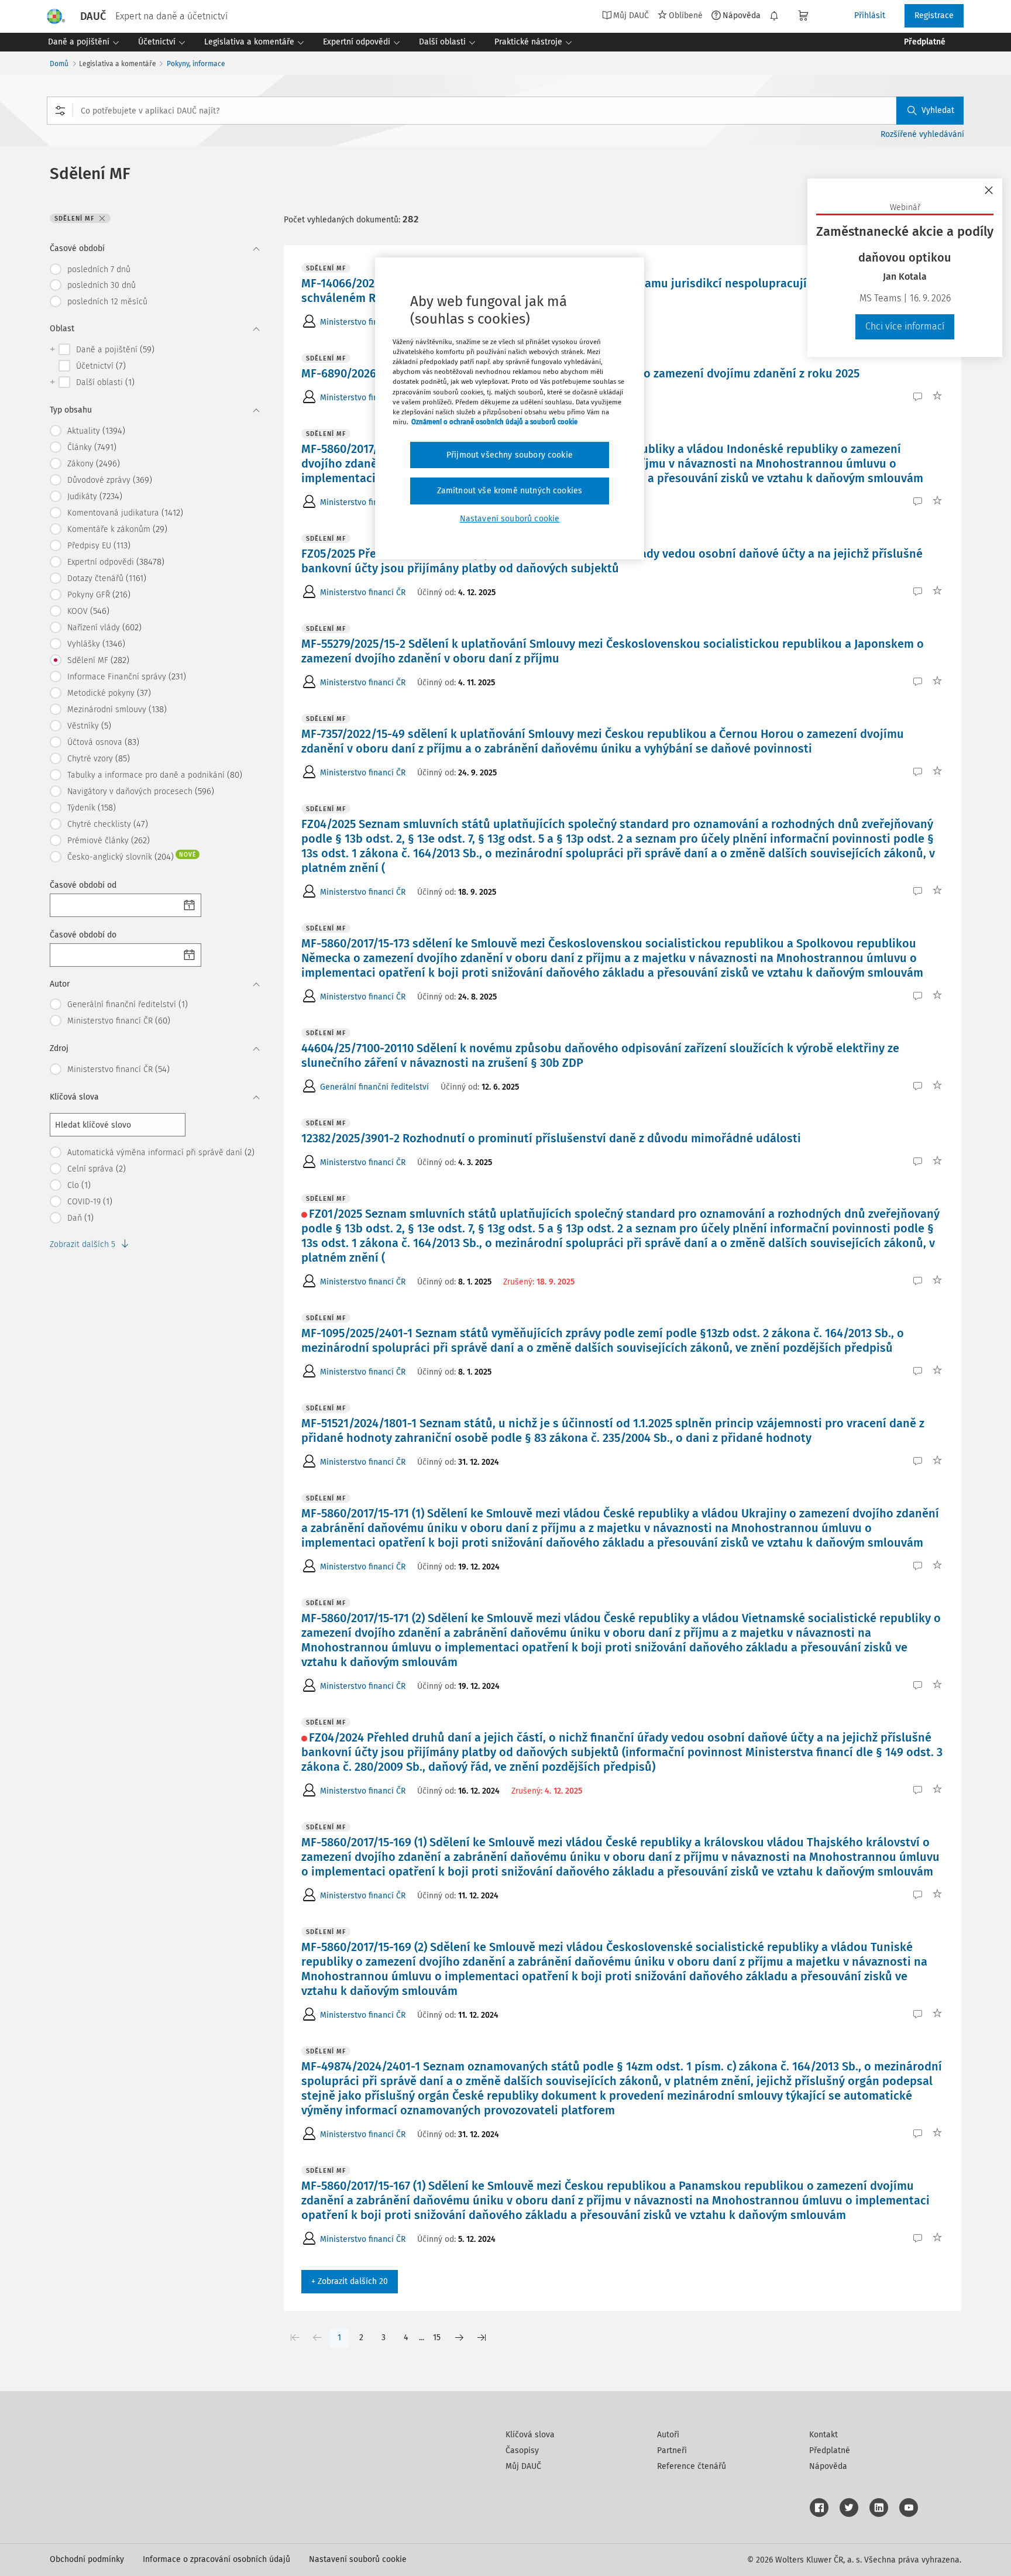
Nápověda (742, 15)
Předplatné (830, 2450)
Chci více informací (905, 326)
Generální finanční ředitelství (374, 1087)
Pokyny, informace (196, 64)
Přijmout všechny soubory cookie (510, 455)
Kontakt (823, 2435)
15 (437, 2338)
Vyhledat (938, 110)
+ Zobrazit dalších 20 (350, 2281)
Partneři (672, 2450)
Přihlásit (870, 16)
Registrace (934, 16)
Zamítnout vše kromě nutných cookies (510, 491)
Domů (59, 64)
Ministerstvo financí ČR (363, 322)
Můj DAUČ (523, 2466)
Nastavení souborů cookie (358, 2559)
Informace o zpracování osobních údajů (216, 2559)
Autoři (668, 2435)
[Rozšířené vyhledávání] (60, 111)
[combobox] (505, 111)
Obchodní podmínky (87, 2559)
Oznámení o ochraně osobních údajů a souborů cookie (494, 422)
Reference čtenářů (692, 2466)
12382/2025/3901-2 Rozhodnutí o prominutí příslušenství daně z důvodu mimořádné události (551, 1138)
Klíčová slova (530, 2435)
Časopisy (522, 2450)
